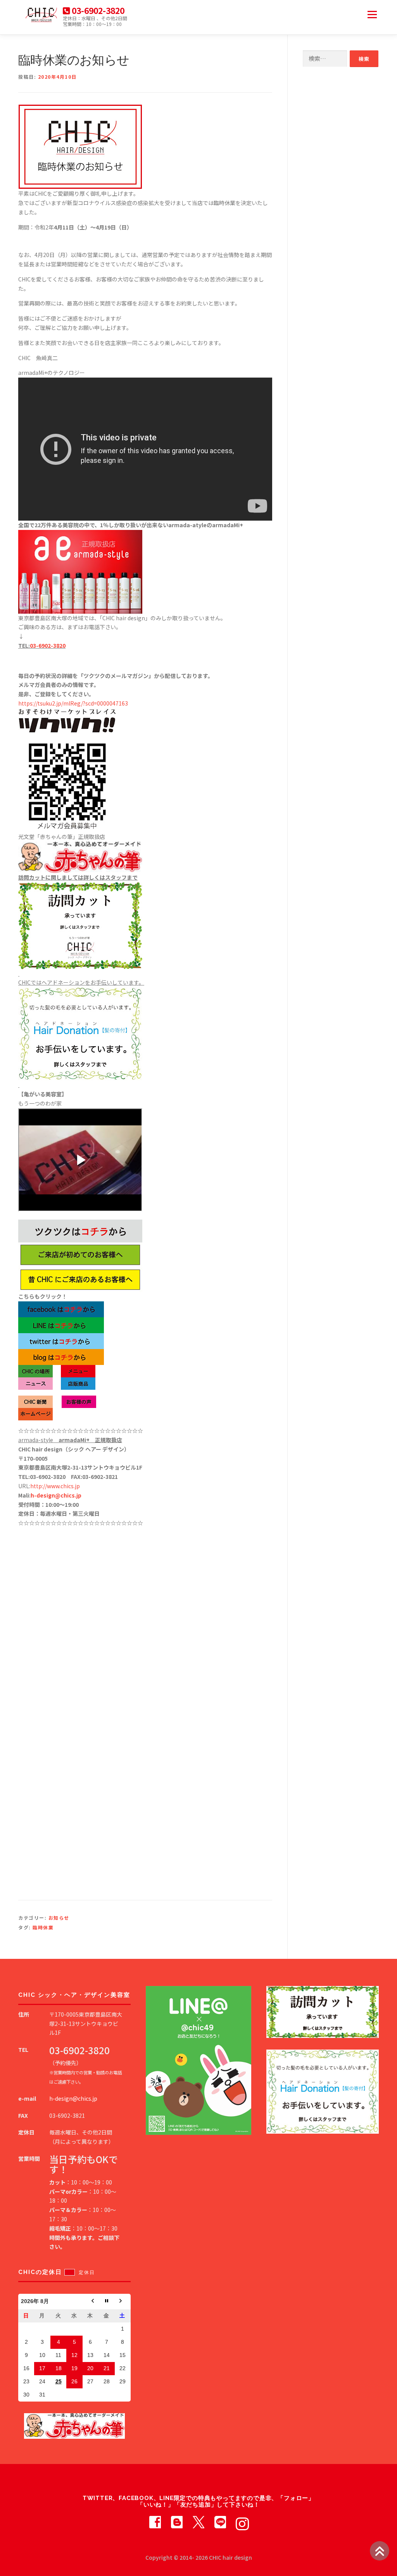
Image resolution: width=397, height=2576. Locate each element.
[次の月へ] (123, 2302)
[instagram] (242, 2521)
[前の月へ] (91, 2302)
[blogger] (177, 2521)
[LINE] (220, 2521)
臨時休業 (43, 1927)
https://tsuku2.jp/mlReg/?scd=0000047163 (73, 703)
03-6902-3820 (48, 645)
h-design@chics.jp (56, 1495)
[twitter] (198, 2521)
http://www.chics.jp (55, 1486)
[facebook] (155, 2521)
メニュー (372, 14)
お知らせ (59, 1918)
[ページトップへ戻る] (380, 2551)
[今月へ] (106, 2302)
